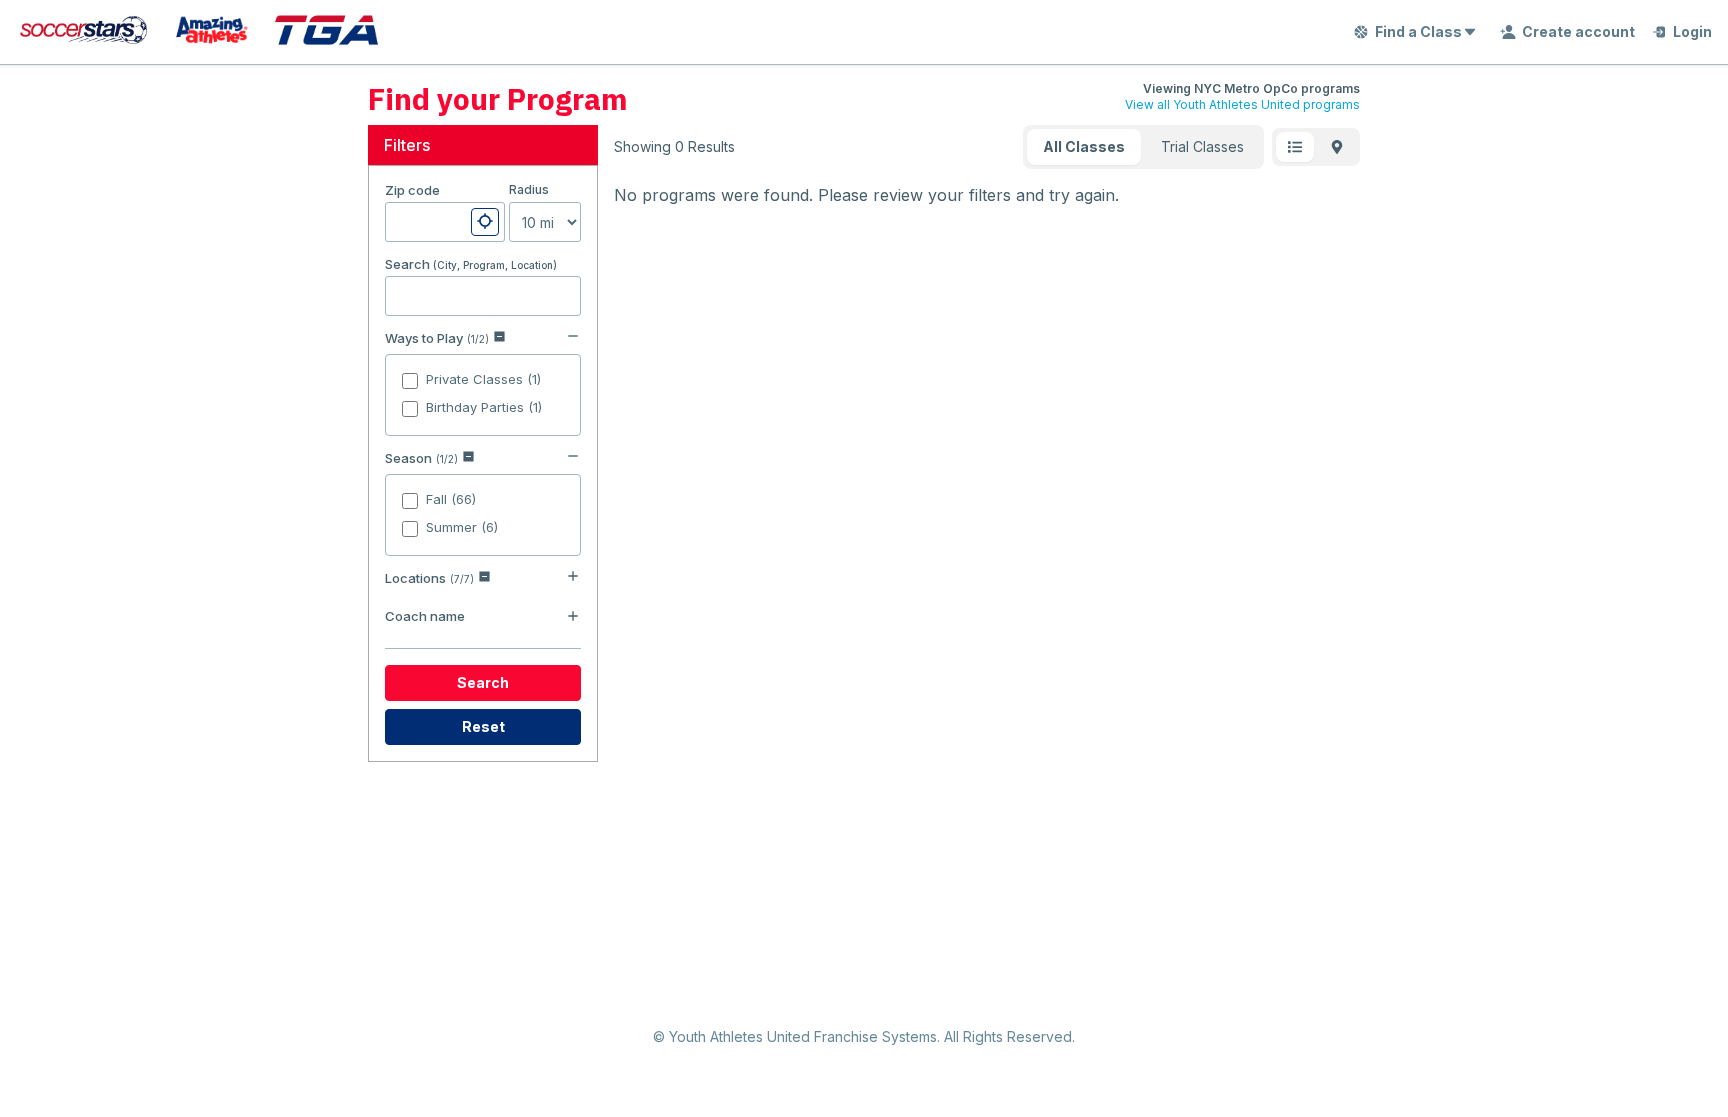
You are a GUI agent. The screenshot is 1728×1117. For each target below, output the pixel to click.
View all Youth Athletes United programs (1242, 104)
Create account (1578, 31)
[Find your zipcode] (485, 222)
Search (483, 682)
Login (1692, 31)
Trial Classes (1202, 146)
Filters (407, 145)
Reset (483, 726)
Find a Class (1418, 31)
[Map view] (1337, 147)
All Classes (1084, 146)
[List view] (1295, 147)
